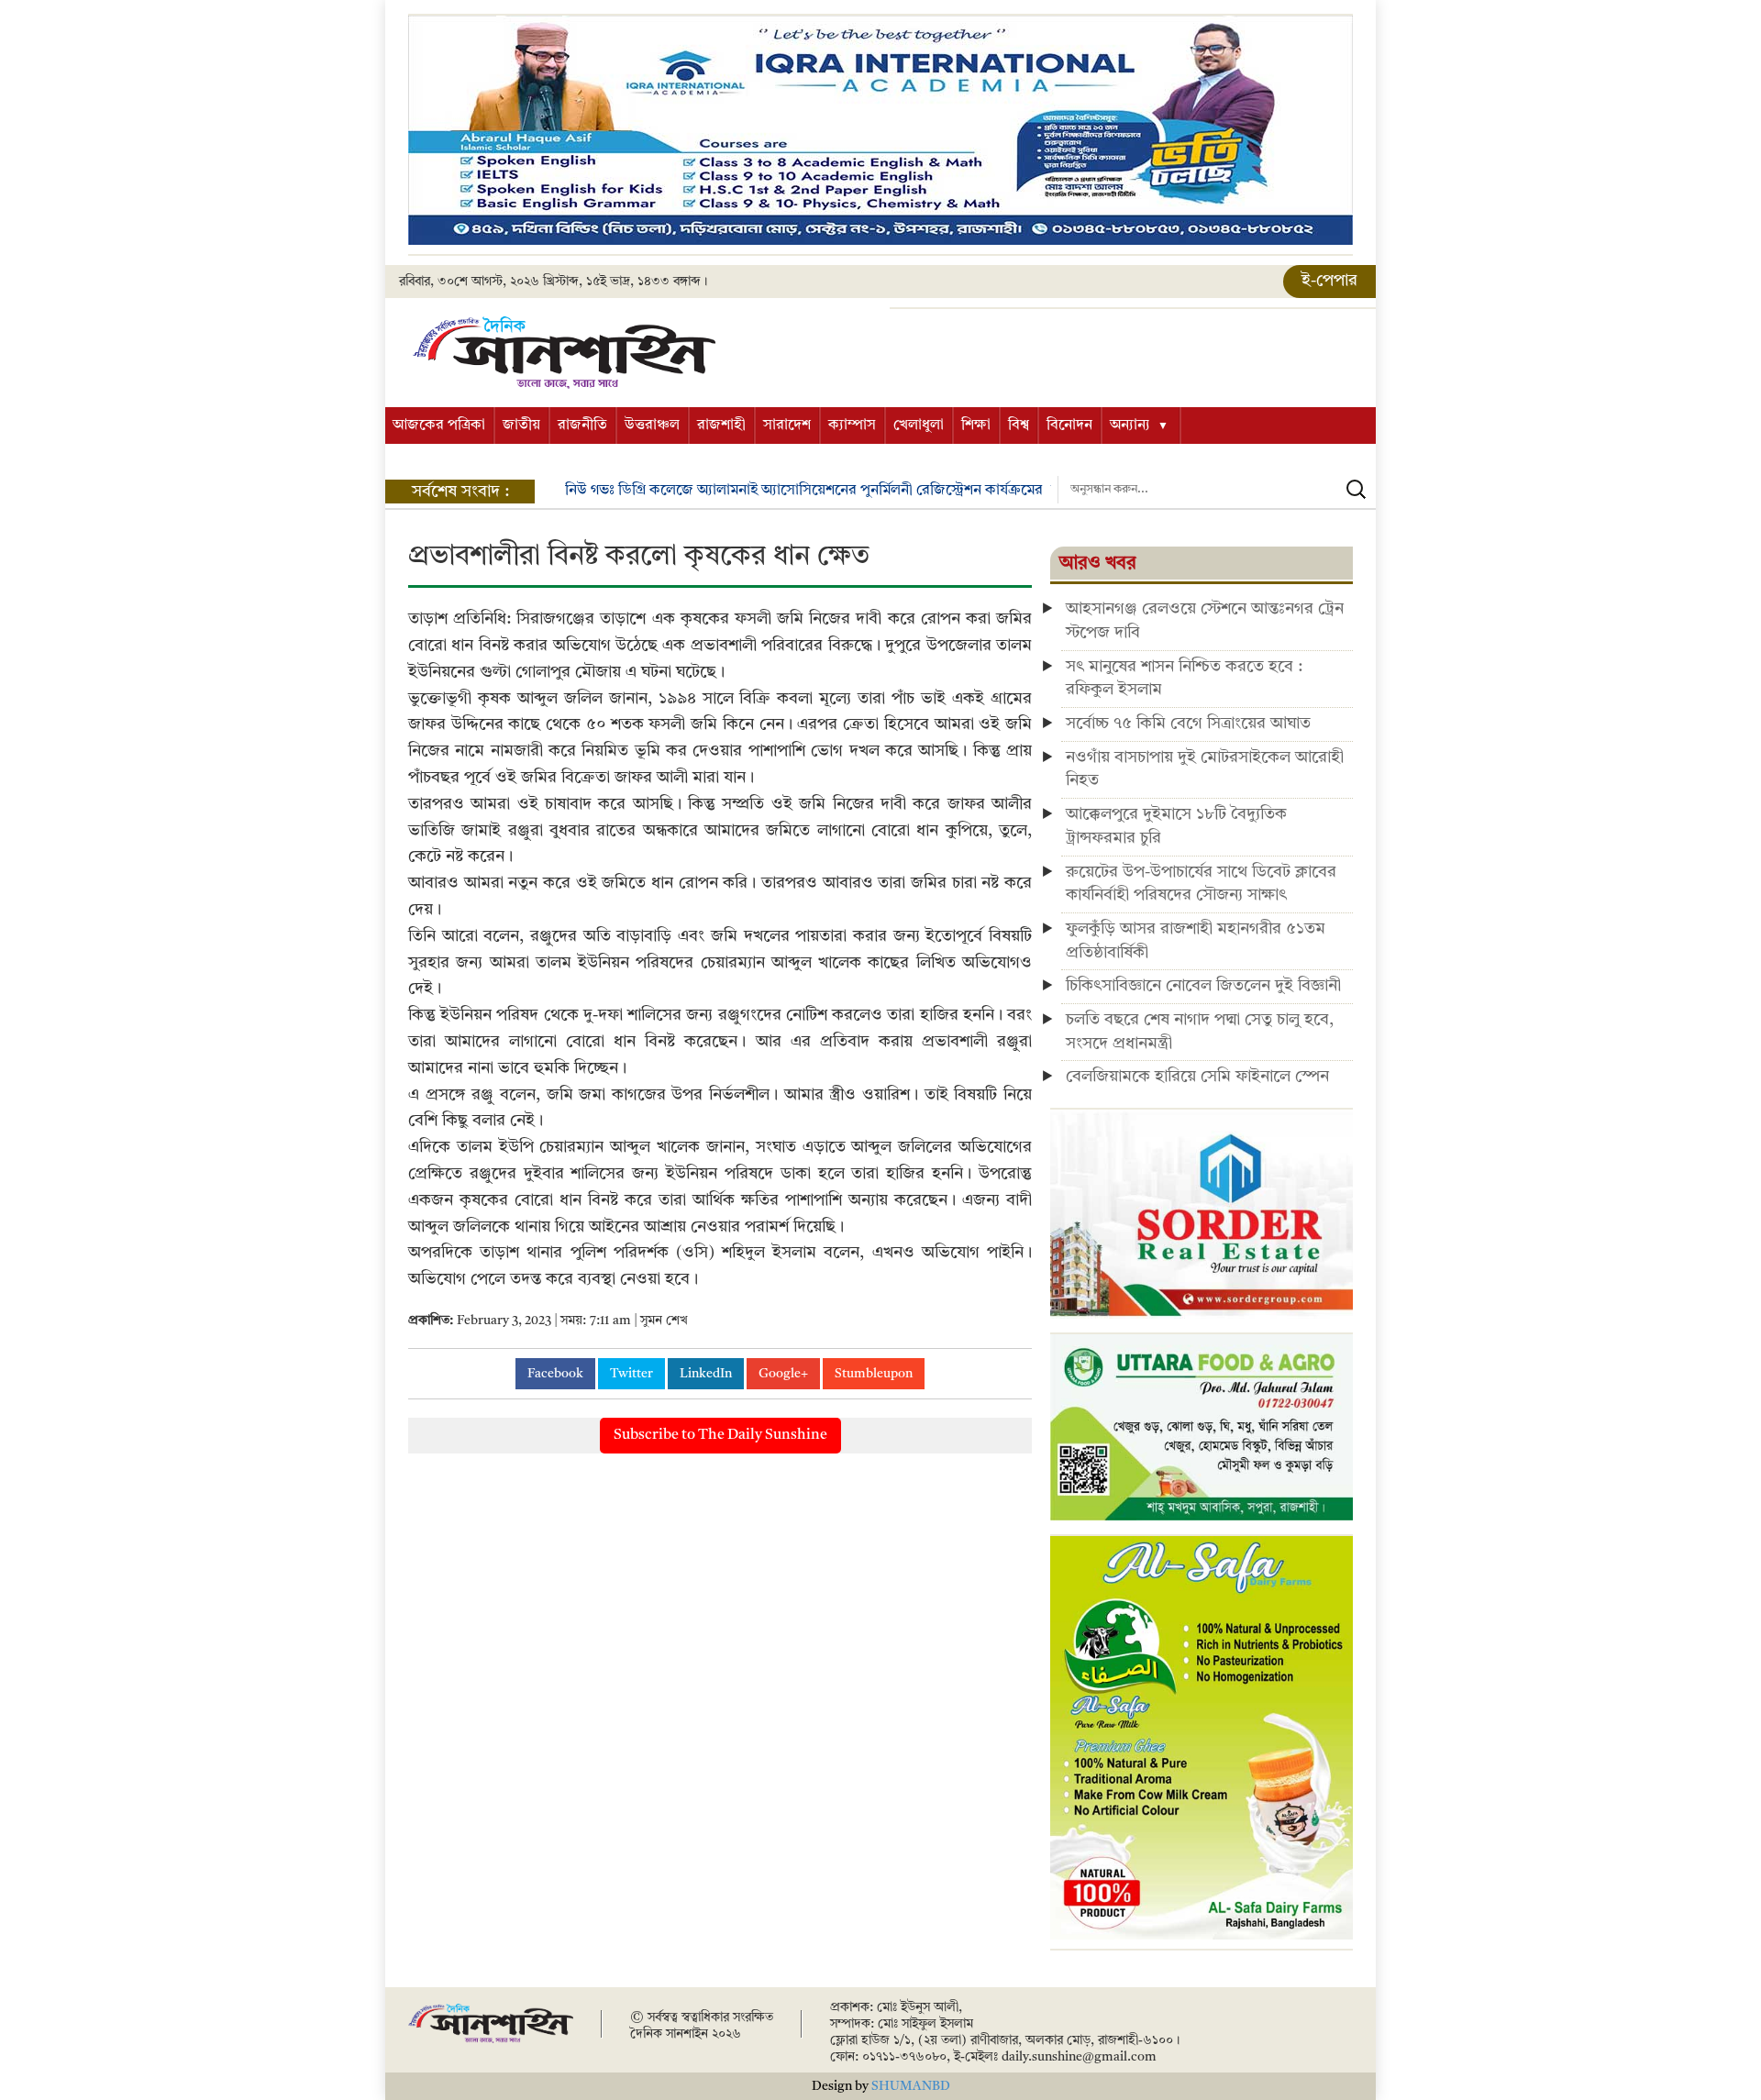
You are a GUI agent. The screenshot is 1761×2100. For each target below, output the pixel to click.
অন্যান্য (1130, 426)
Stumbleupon (874, 1374)
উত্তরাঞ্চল (652, 426)
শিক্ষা (976, 426)
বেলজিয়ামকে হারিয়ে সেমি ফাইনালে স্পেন (1197, 1077)
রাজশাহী (721, 426)
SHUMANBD (911, 2086)
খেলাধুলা (919, 426)
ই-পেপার (1329, 281)
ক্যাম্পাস (852, 426)
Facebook (555, 1374)
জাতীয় (521, 426)
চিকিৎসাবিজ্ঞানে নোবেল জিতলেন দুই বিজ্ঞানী (1203, 986)
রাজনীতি (582, 426)
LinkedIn (706, 1374)
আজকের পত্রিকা (439, 426)
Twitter (631, 1374)
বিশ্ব (1019, 426)
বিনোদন (1069, 426)
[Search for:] (1217, 490)
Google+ (783, 1374)
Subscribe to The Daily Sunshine (720, 1435)
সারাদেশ (787, 426)
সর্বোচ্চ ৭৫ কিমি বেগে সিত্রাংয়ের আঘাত (1188, 724)
